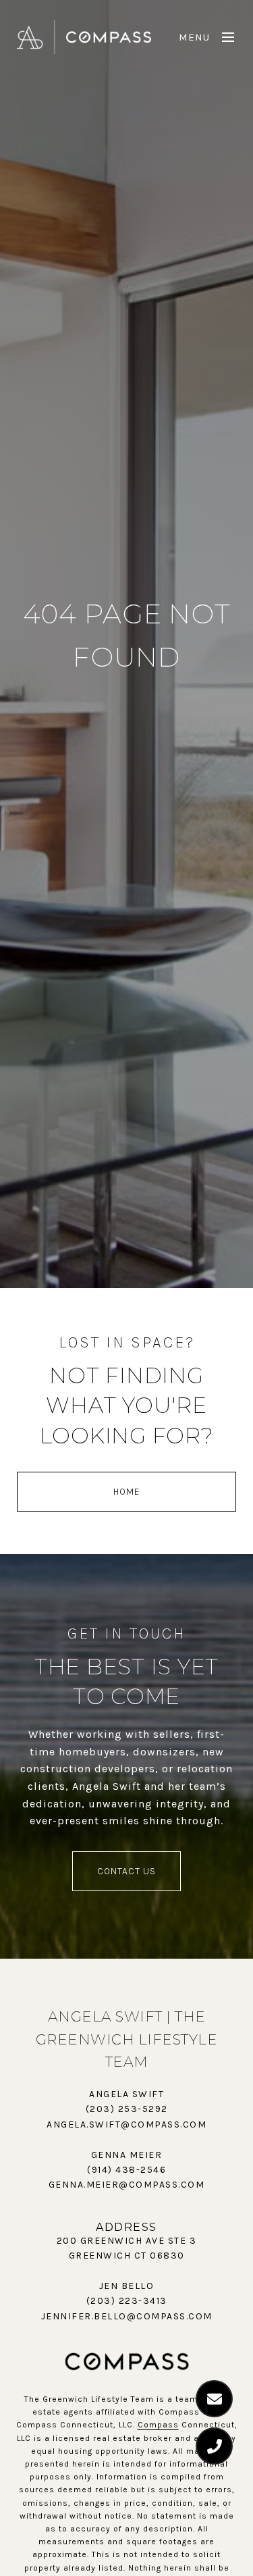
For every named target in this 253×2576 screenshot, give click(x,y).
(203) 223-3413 (127, 2301)
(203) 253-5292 (127, 2109)
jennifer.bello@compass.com (127, 2316)
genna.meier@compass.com (127, 2185)
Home (126, 1492)
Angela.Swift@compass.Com (126, 2124)
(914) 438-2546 (126, 2170)
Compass (158, 2425)
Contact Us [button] (126, 1871)
